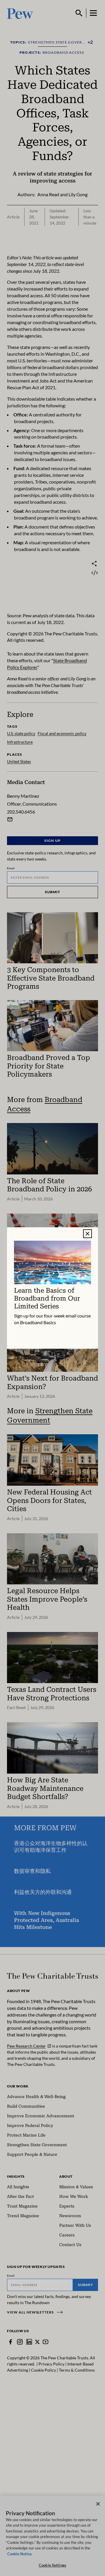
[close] (87, 1234)
